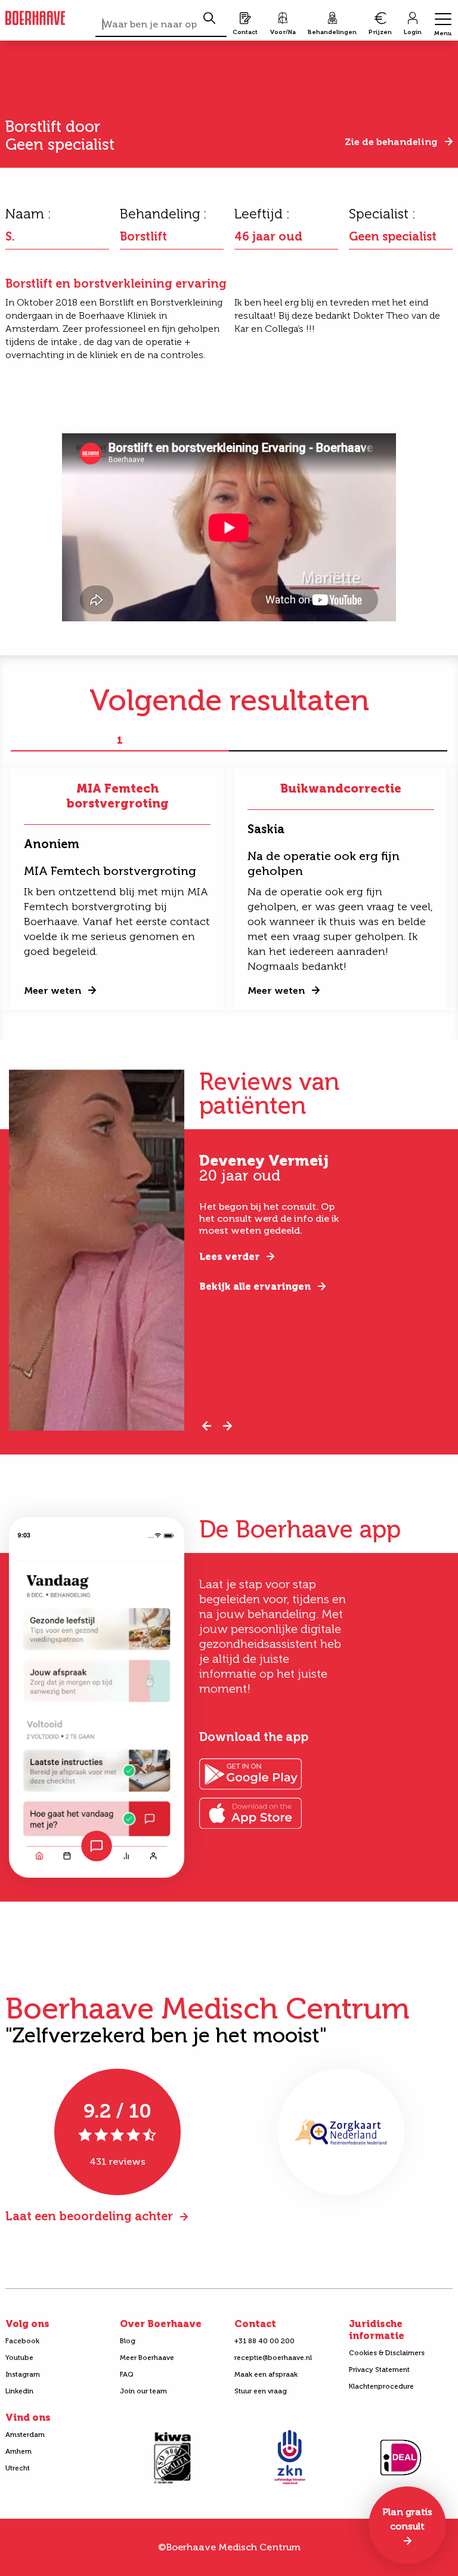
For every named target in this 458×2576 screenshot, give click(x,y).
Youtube (19, 2358)
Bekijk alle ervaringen (255, 1287)
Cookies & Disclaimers (387, 2353)
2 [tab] (338, 741)
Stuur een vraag (261, 2391)
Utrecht (18, 2468)
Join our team (143, 2391)
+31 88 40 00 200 (264, 2341)
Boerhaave (35, 19)
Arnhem (18, 2451)
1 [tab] (120, 741)
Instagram (23, 2374)
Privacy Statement (379, 2369)
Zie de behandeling (391, 142)
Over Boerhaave (161, 2324)
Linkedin (19, 2391)
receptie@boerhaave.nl (273, 2358)
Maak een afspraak (266, 2374)
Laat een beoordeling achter (89, 2216)
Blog (128, 2341)
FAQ (127, 2374)
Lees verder (229, 1257)
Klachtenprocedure (381, 2386)
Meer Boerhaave (147, 2358)
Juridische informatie (377, 2330)
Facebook (22, 2341)
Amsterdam (25, 2435)
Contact (255, 2324)
